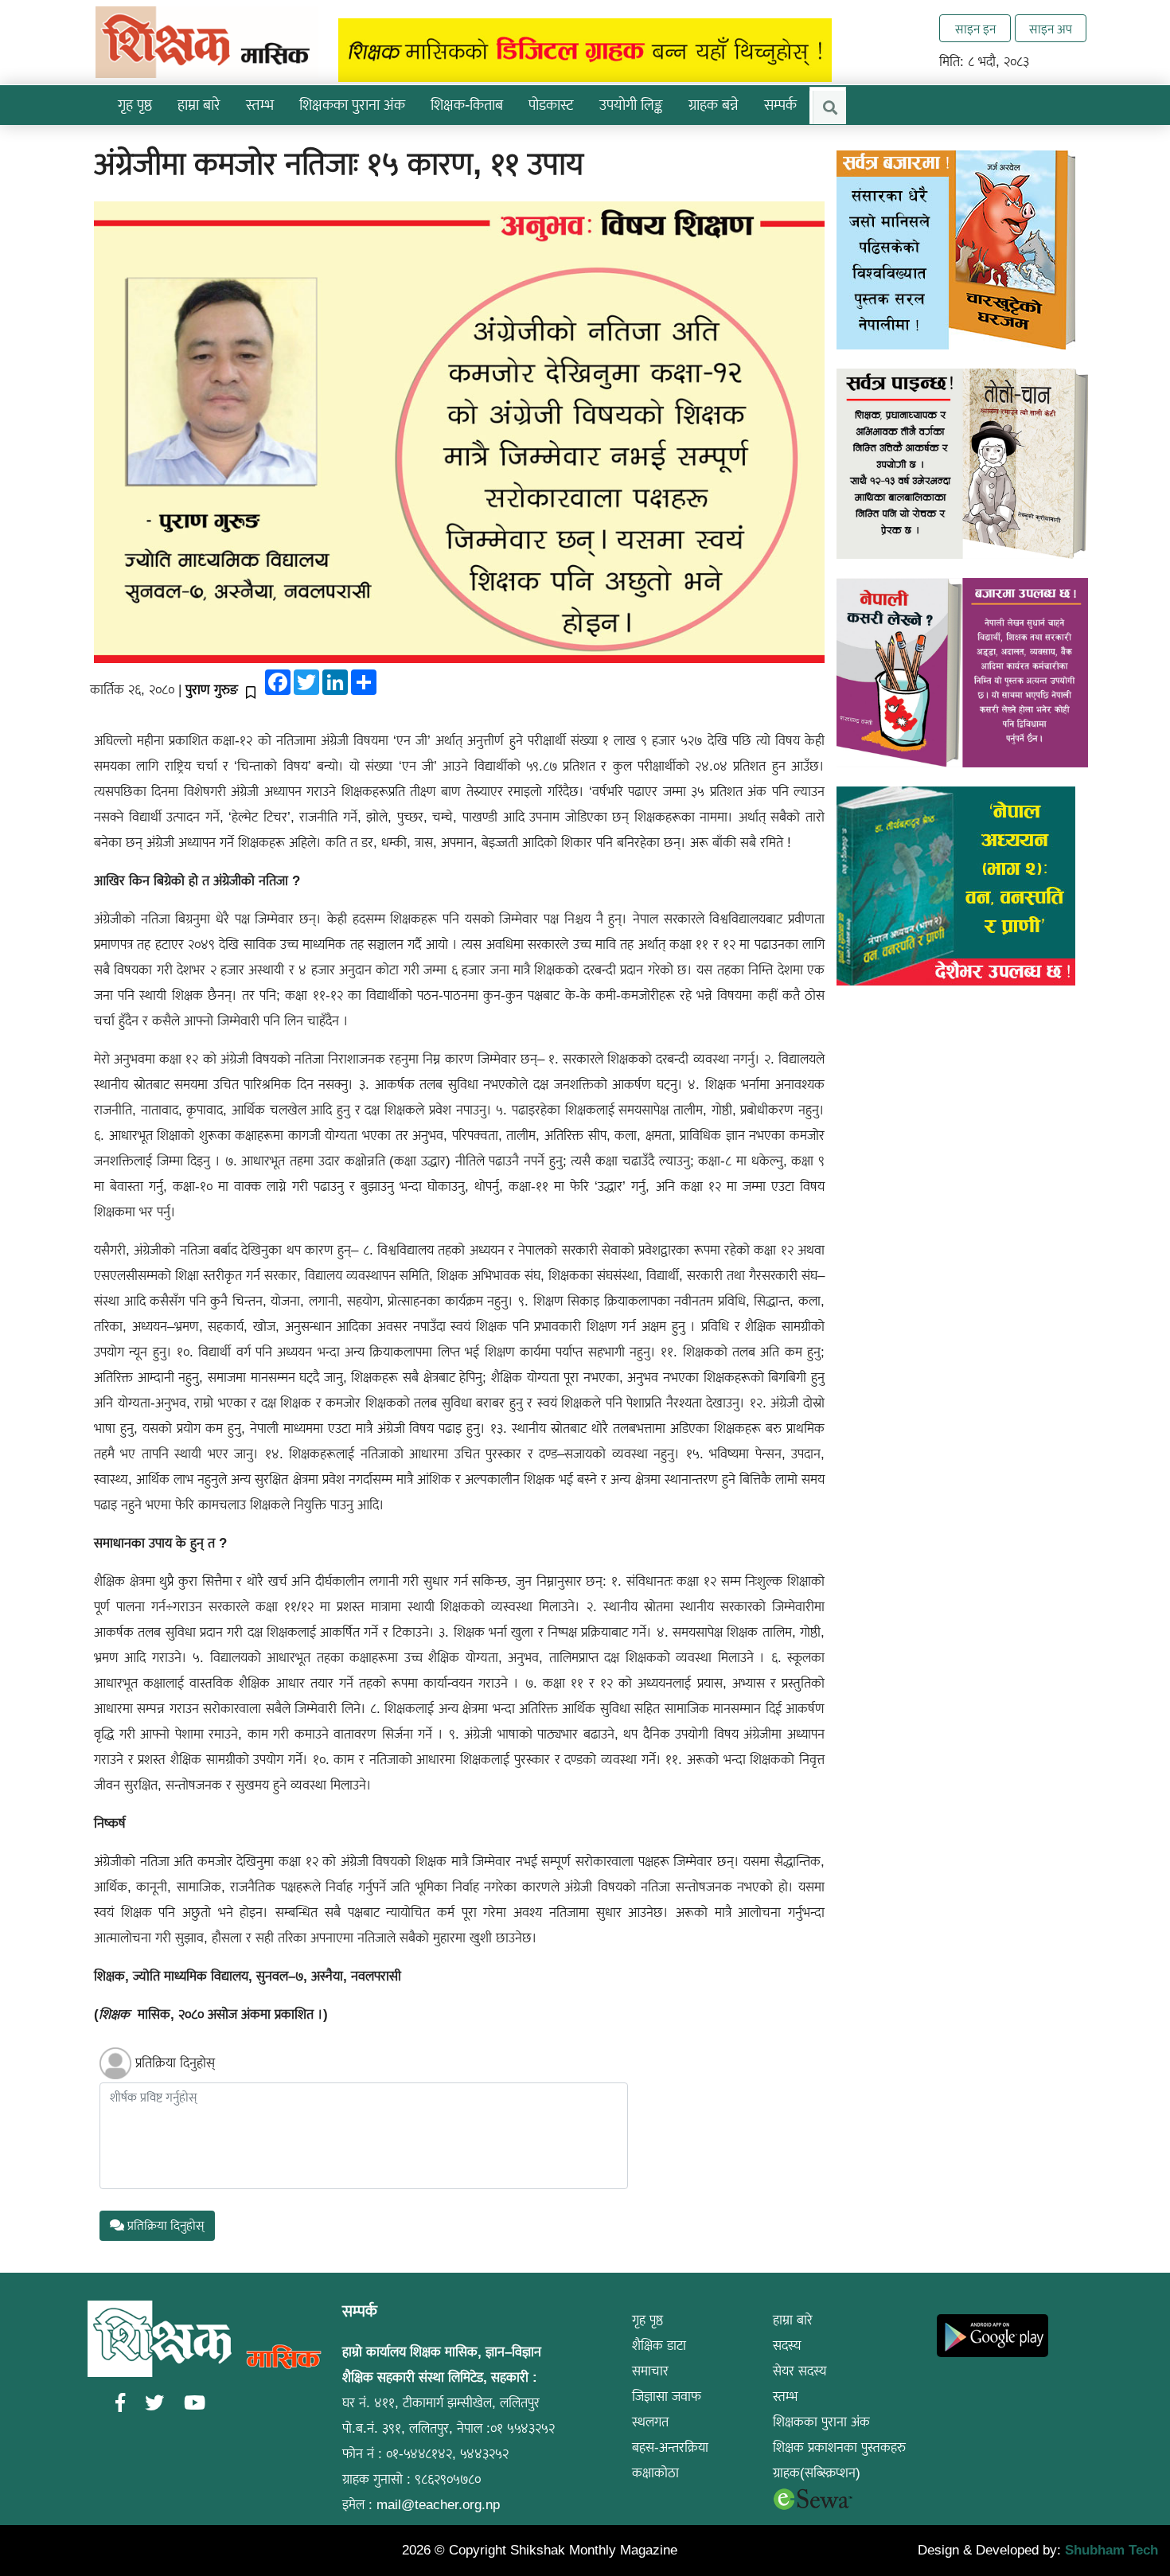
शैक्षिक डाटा (659, 2346)
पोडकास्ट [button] (551, 105)
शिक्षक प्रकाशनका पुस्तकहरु (839, 2447)
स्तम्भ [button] (260, 105)
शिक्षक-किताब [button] (467, 105)
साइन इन (975, 29)
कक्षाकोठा (655, 2473)
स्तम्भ (785, 2396)
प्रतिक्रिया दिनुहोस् (175, 2063)
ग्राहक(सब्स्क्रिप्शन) (817, 2473)
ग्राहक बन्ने (714, 105)
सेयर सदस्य (800, 2371)
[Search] (829, 107)
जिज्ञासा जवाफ (667, 2396)
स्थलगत (650, 2422)
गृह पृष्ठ (135, 105)
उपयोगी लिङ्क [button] (631, 105)
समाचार (650, 2371)
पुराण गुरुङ (212, 690)
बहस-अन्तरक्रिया (670, 2447)
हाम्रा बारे (793, 2320)
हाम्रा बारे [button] (199, 105)
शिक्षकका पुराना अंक (352, 105)
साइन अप (1051, 29)
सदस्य (787, 2346)
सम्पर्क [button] (780, 105)
